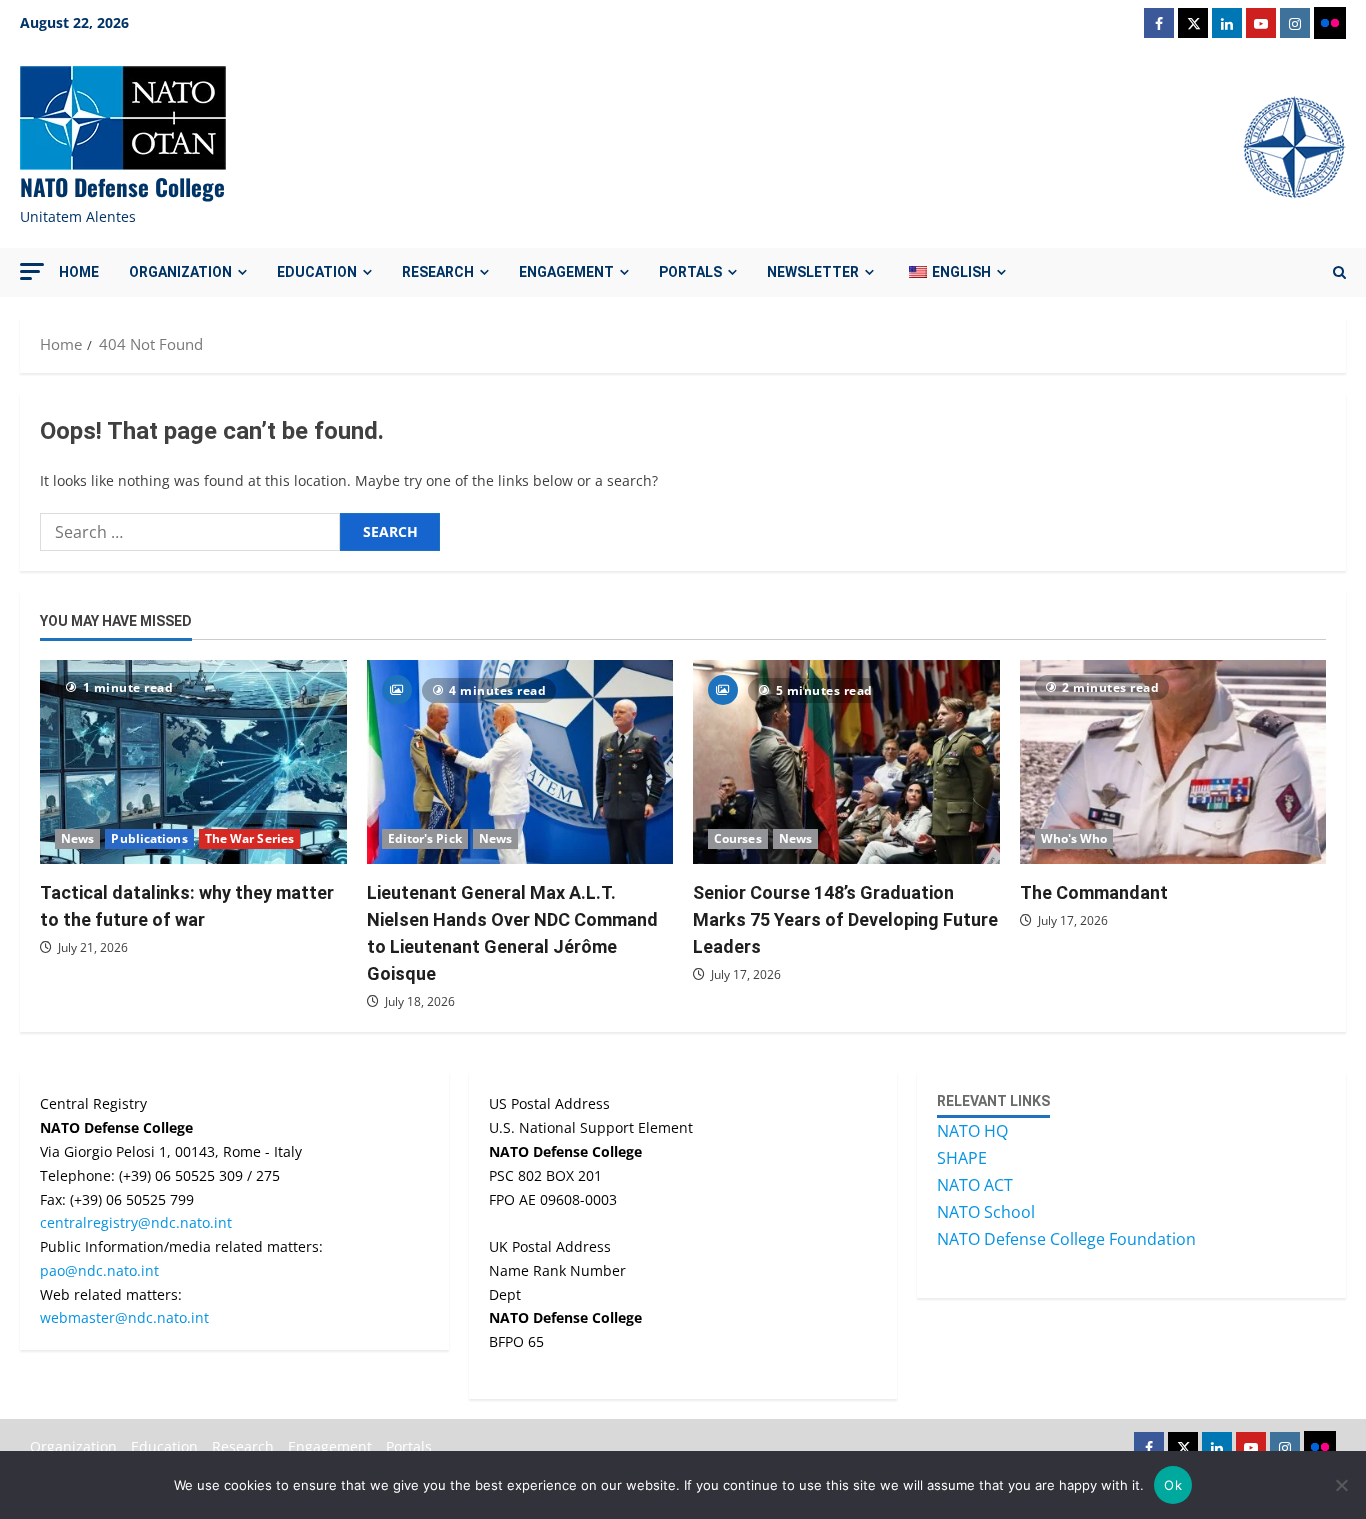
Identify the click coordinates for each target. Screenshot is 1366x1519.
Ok (1173, 1485)
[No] (1341, 1485)
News (77, 838)
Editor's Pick (425, 838)
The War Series (249, 838)
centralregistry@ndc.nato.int (136, 1222)
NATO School (986, 1212)
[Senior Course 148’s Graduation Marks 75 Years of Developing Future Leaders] (846, 762)
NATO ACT (975, 1185)
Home (79, 272)
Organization (180, 272)
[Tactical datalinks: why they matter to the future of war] (193, 762)
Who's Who (1074, 838)
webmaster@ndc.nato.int (124, 1317)
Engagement (566, 272)
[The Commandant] (1173, 762)
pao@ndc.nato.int (99, 1270)
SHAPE (962, 1158)
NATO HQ (972, 1131)
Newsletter (813, 272)
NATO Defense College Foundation (1066, 1239)
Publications (149, 838)
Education (317, 272)
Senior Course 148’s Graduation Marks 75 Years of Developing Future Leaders (845, 919)
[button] (32, 271)
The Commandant (1094, 892)
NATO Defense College (122, 187)
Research (438, 272)
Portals (690, 272)
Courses (738, 838)
